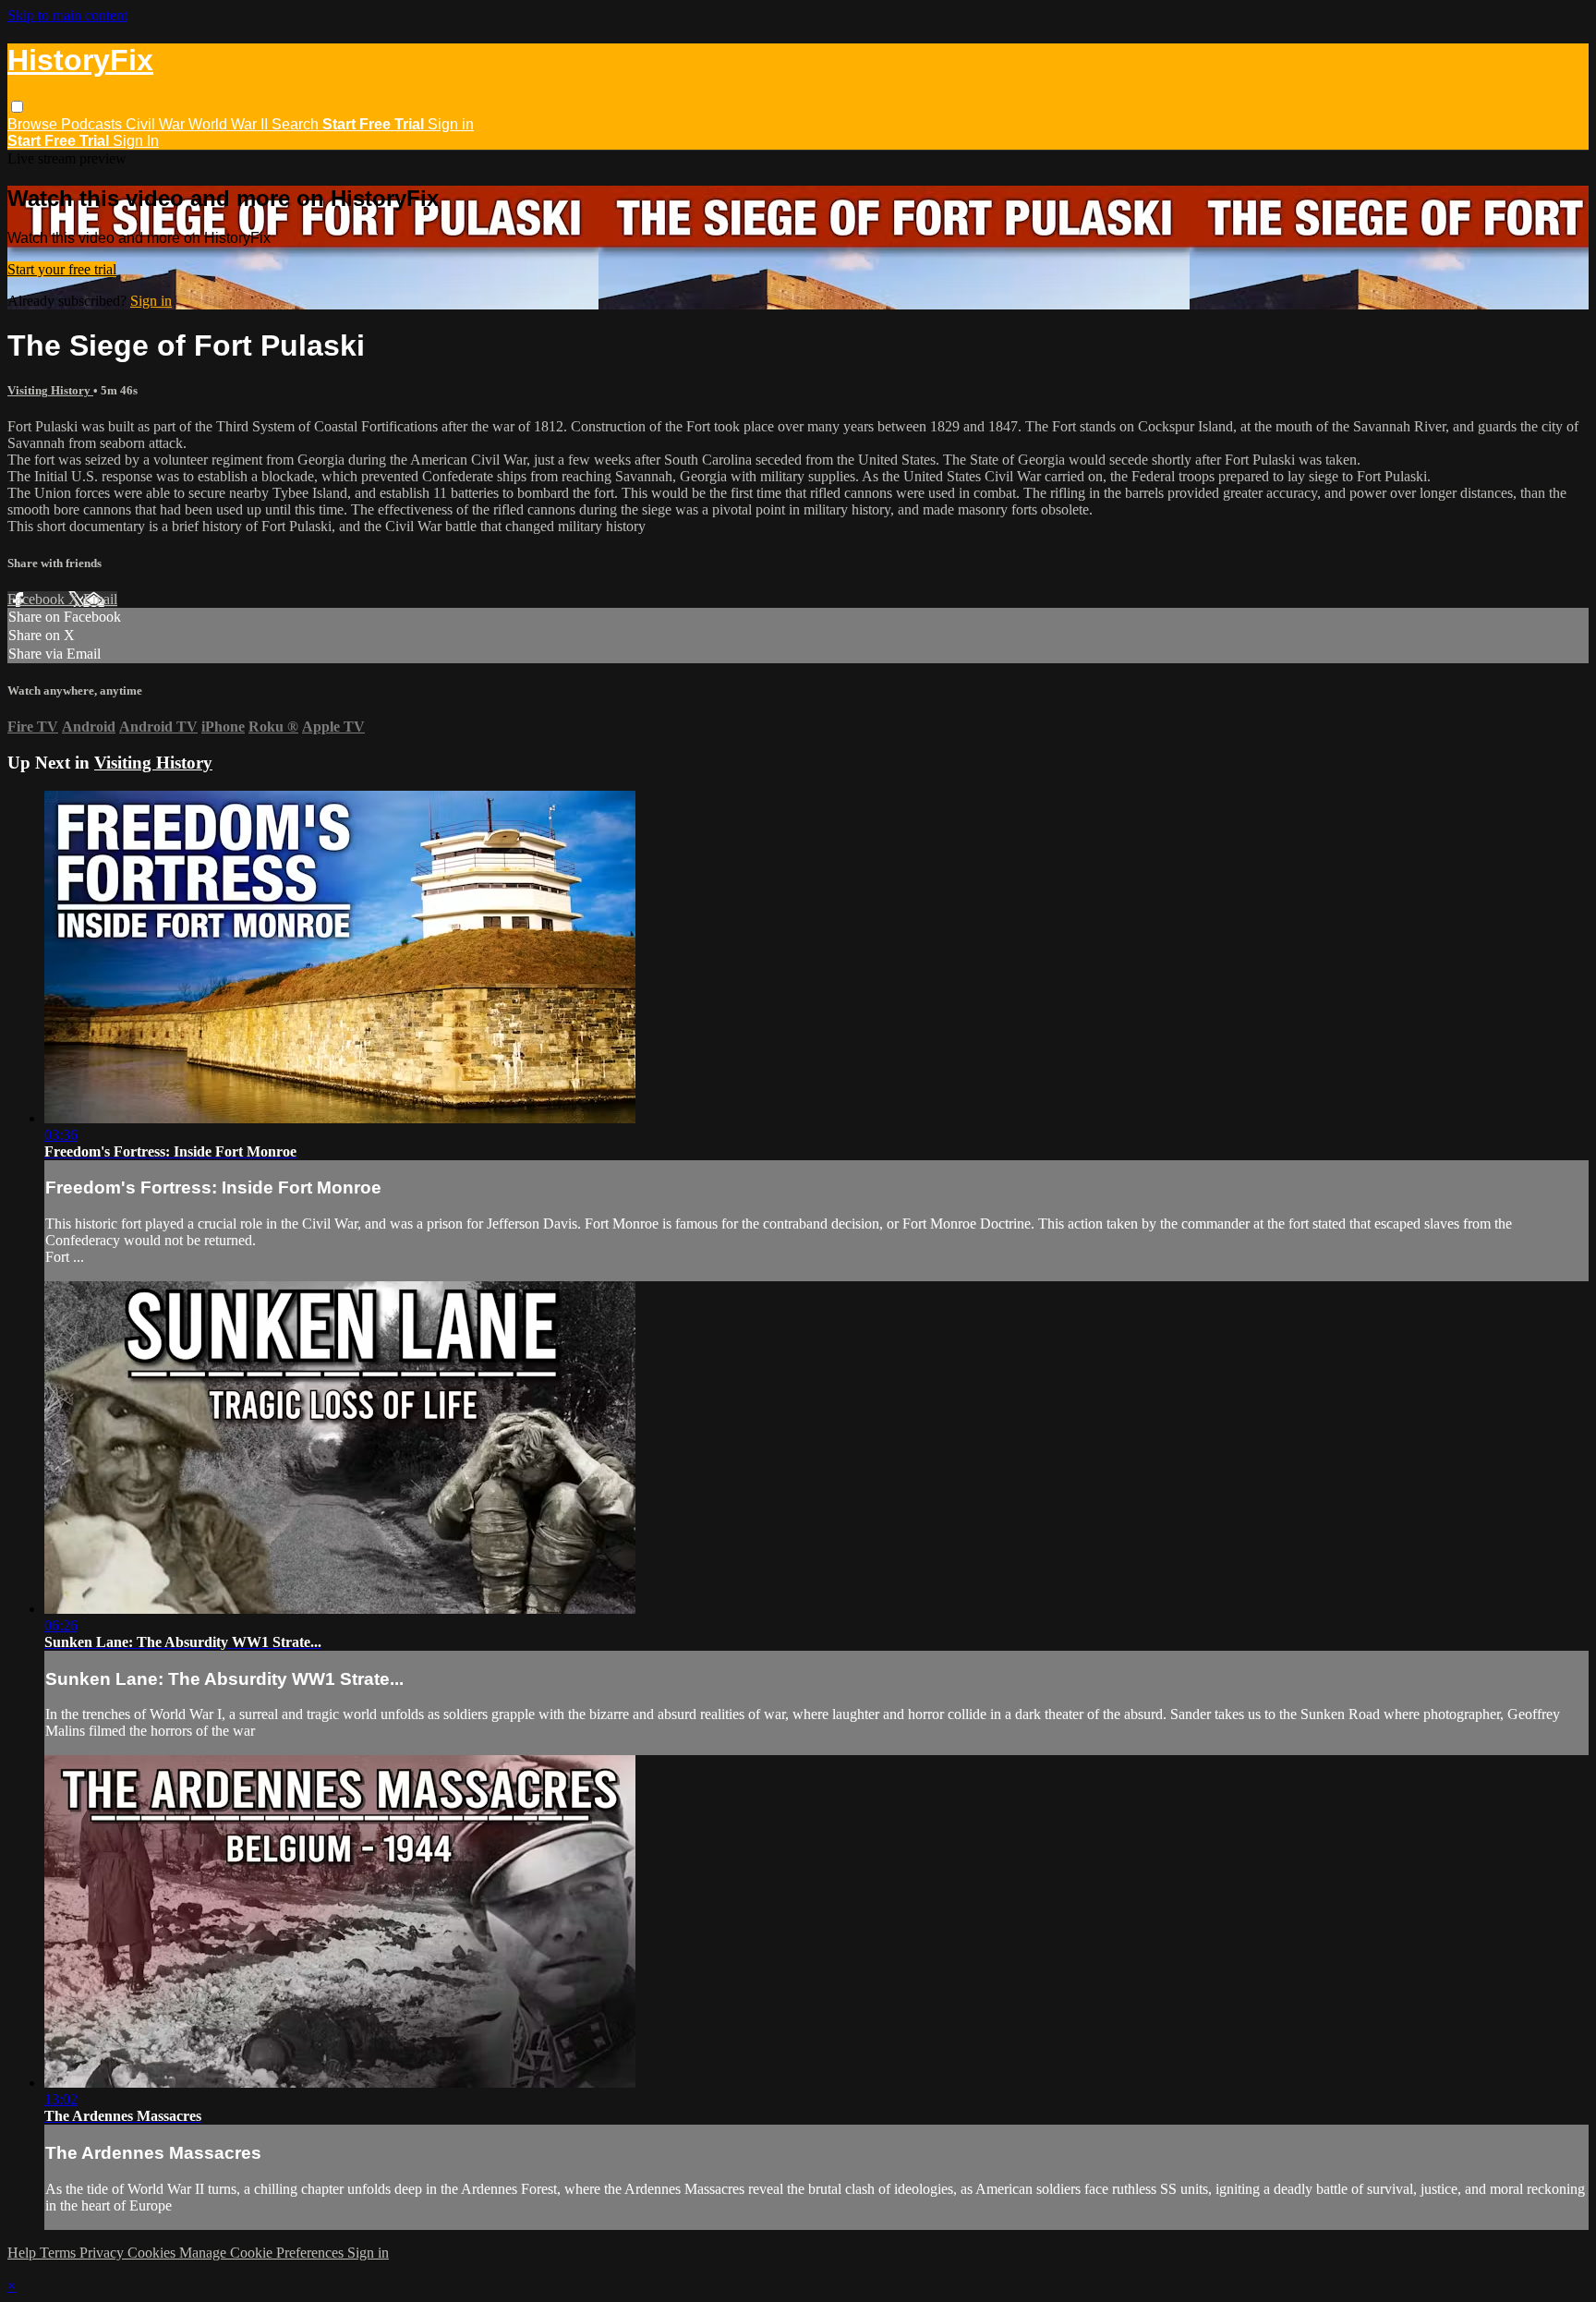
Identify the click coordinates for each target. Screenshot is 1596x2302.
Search (297, 124)
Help (24, 2253)
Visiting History (50, 390)
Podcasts (93, 124)
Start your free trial (62, 269)
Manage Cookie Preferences (263, 2253)
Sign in (451, 124)
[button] (17, 107)
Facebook (38, 599)
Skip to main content (67, 15)
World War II (230, 124)
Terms (60, 2253)
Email (100, 599)
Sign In (136, 141)
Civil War (157, 124)
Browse (34, 124)
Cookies (153, 2253)
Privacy (103, 2253)
